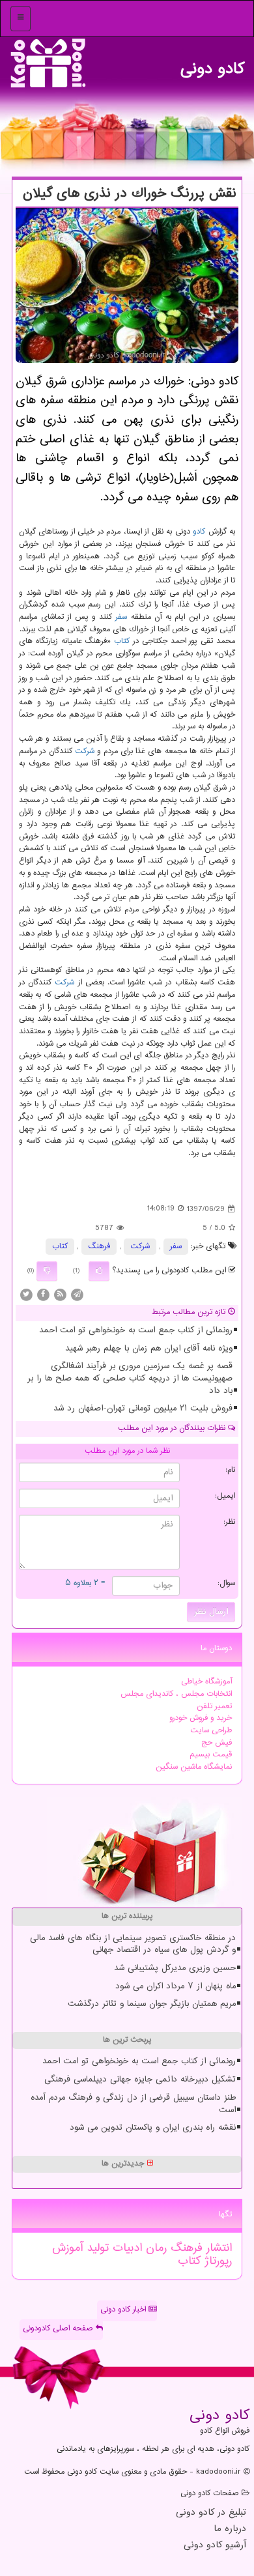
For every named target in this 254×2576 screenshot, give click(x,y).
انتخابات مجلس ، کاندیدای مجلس (176, 1694)
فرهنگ (99, 1247)
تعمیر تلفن (214, 1707)
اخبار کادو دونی (124, 2310)
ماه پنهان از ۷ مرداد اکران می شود (176, 1986)
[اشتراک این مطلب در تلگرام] (77, 1295)
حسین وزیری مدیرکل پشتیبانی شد (175, 1968)
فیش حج (217, 1743)
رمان (154, 2248)
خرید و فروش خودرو (201, 1718)
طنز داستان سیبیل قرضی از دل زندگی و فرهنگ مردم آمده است (133, 2104)
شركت (85, 751)
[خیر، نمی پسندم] (47, 1271)
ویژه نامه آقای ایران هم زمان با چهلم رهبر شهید (149, 1349)
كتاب (122, 641)
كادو (199, 532)
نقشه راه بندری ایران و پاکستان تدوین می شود (153, 2128)
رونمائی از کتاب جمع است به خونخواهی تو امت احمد (136, 1330)
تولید (96, 2248)
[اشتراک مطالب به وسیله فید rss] (60, 1295)
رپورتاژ (216, 2261)
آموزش (67, 2248)
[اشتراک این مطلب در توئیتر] (26, 1295)
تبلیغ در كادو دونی (211, 2513)
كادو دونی (212, 65)
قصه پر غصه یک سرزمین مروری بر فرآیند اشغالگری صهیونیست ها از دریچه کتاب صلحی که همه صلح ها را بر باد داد (130, 1378)
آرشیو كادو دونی (215, 2546)
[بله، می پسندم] (99, 1271)
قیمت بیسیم (211, 1755)
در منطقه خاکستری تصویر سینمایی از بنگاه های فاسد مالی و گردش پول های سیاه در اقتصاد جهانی (133, 1944)
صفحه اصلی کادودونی (59, 2329)
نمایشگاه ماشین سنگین (194, 1767)
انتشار (217, 2248)
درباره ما (230, 2529)
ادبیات (125, 2248)
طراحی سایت (211, 1731)
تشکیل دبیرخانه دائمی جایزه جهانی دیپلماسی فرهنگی (140, 2080)
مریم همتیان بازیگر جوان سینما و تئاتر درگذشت (152, 2004)
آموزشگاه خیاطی (206, 1682)
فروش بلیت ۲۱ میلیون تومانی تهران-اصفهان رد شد (143, 1409)
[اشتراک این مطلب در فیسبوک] (43, 1295)
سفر (121, 617)
